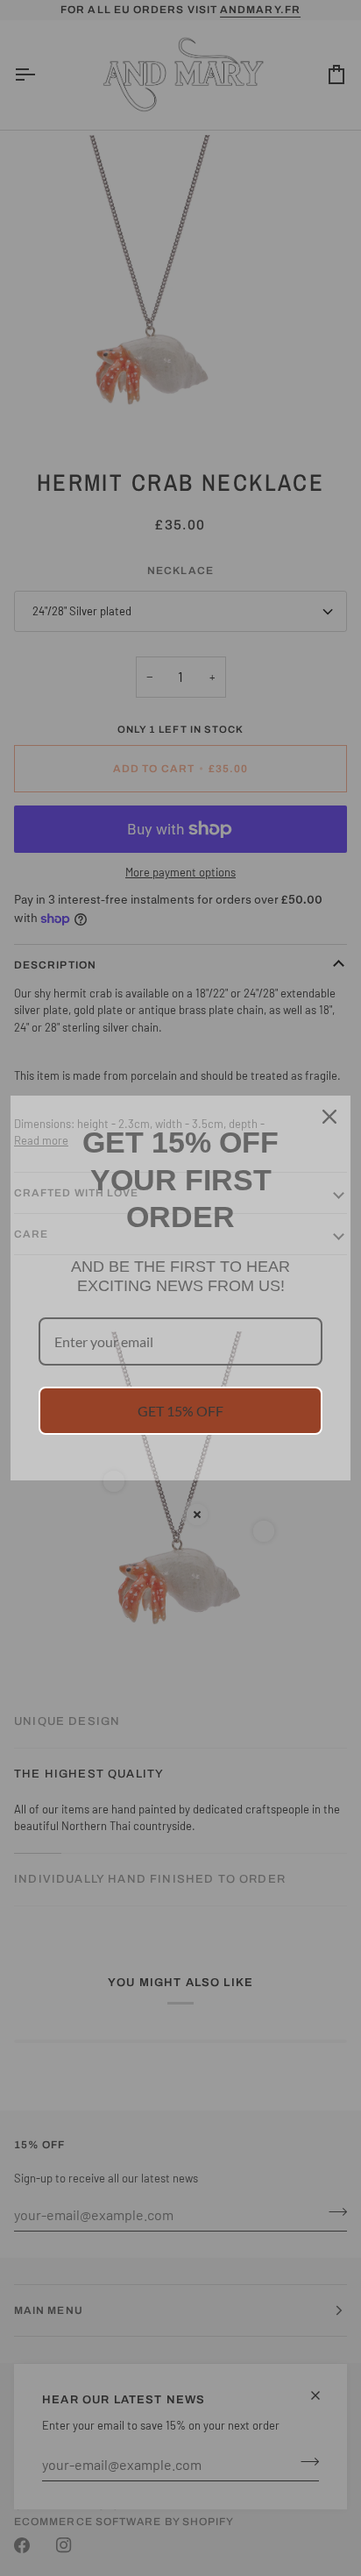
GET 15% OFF (180, 1411)
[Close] (329, 1117)
